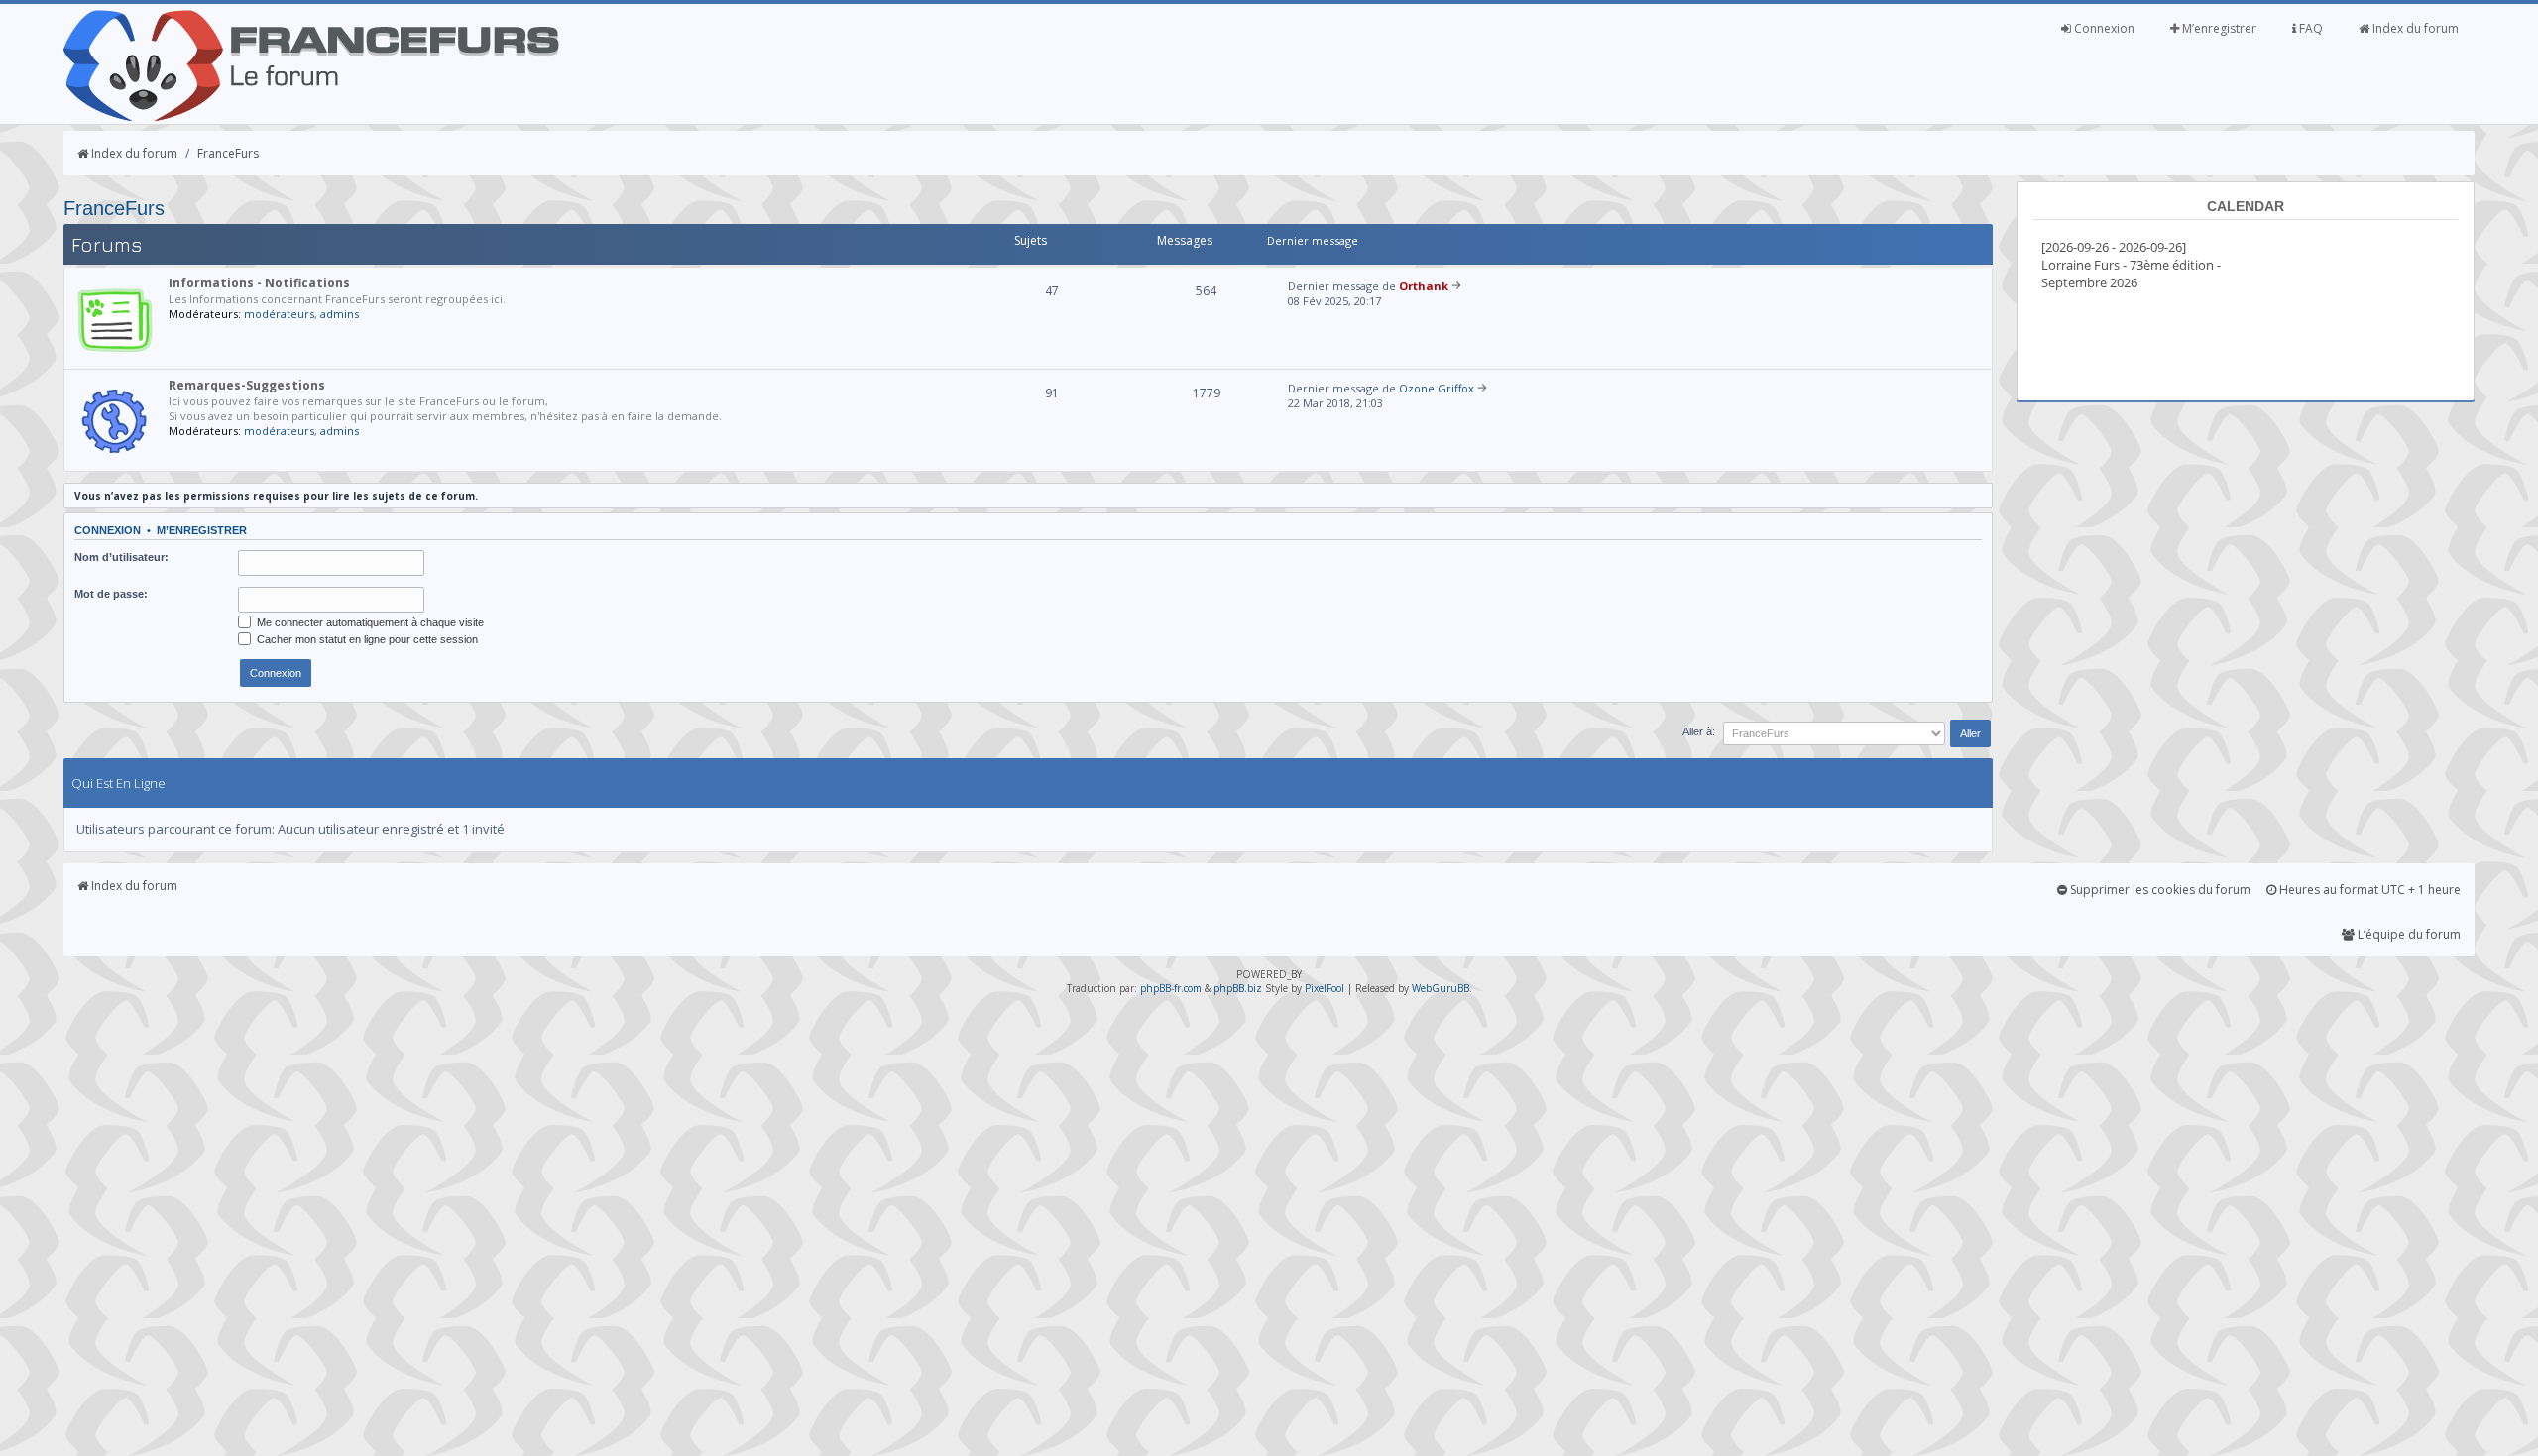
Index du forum (2414, 28)
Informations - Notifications (259, 283)
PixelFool (1325, 988)
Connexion (2103, 28)
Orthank (1424, 286)
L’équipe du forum (2408, 934)
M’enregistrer (2218, 28)
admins (340, 314)
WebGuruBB (1441, 988)
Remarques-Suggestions (247, 385)
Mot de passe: (111, 594)
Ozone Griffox (1437, 388)
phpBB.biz (1238, 988)
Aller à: (1699, 731)
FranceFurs (228, 153)
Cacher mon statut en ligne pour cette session (366, 639)
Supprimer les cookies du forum (2159, 890)
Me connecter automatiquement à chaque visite (369, 622)
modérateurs (279, 314)
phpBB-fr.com (1171, 988)
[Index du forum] (311, 117)
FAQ (2309, 28)
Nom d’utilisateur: (121, 557)
